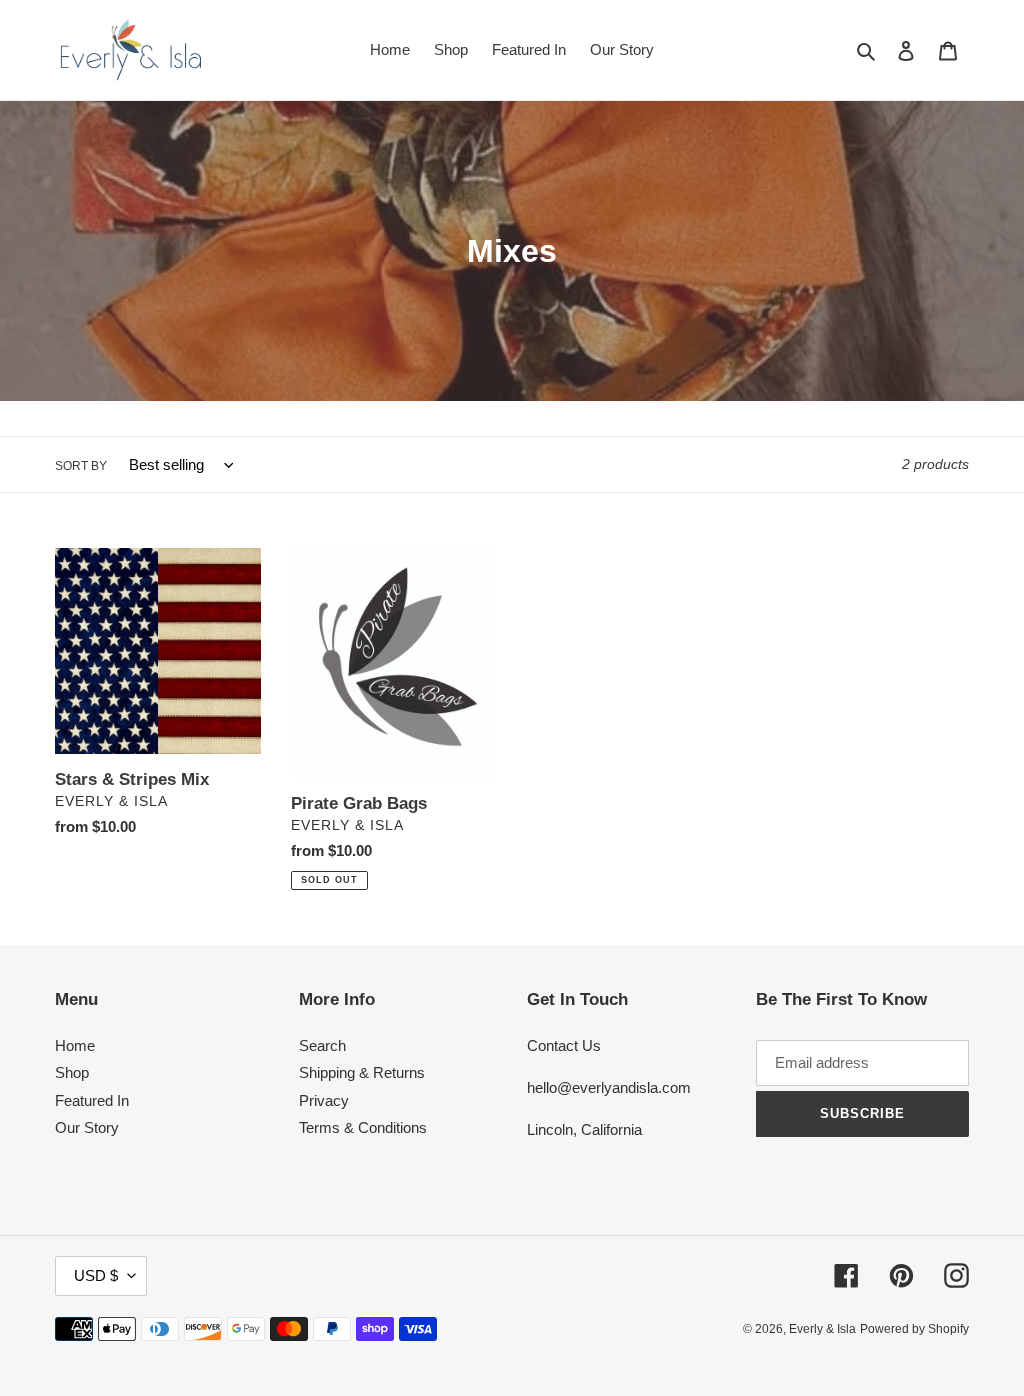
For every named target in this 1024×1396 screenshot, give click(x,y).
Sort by (81, 466)
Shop (72, 1072)
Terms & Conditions (363, 1127)
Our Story (87, 1127)
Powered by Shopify (914, 1329)
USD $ (96, 1275)
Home (75, 1045)
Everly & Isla (822, 1329)
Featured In (92, 1100)
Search (322, 1045)
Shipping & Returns (362, 1072)
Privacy (324, 1100)
